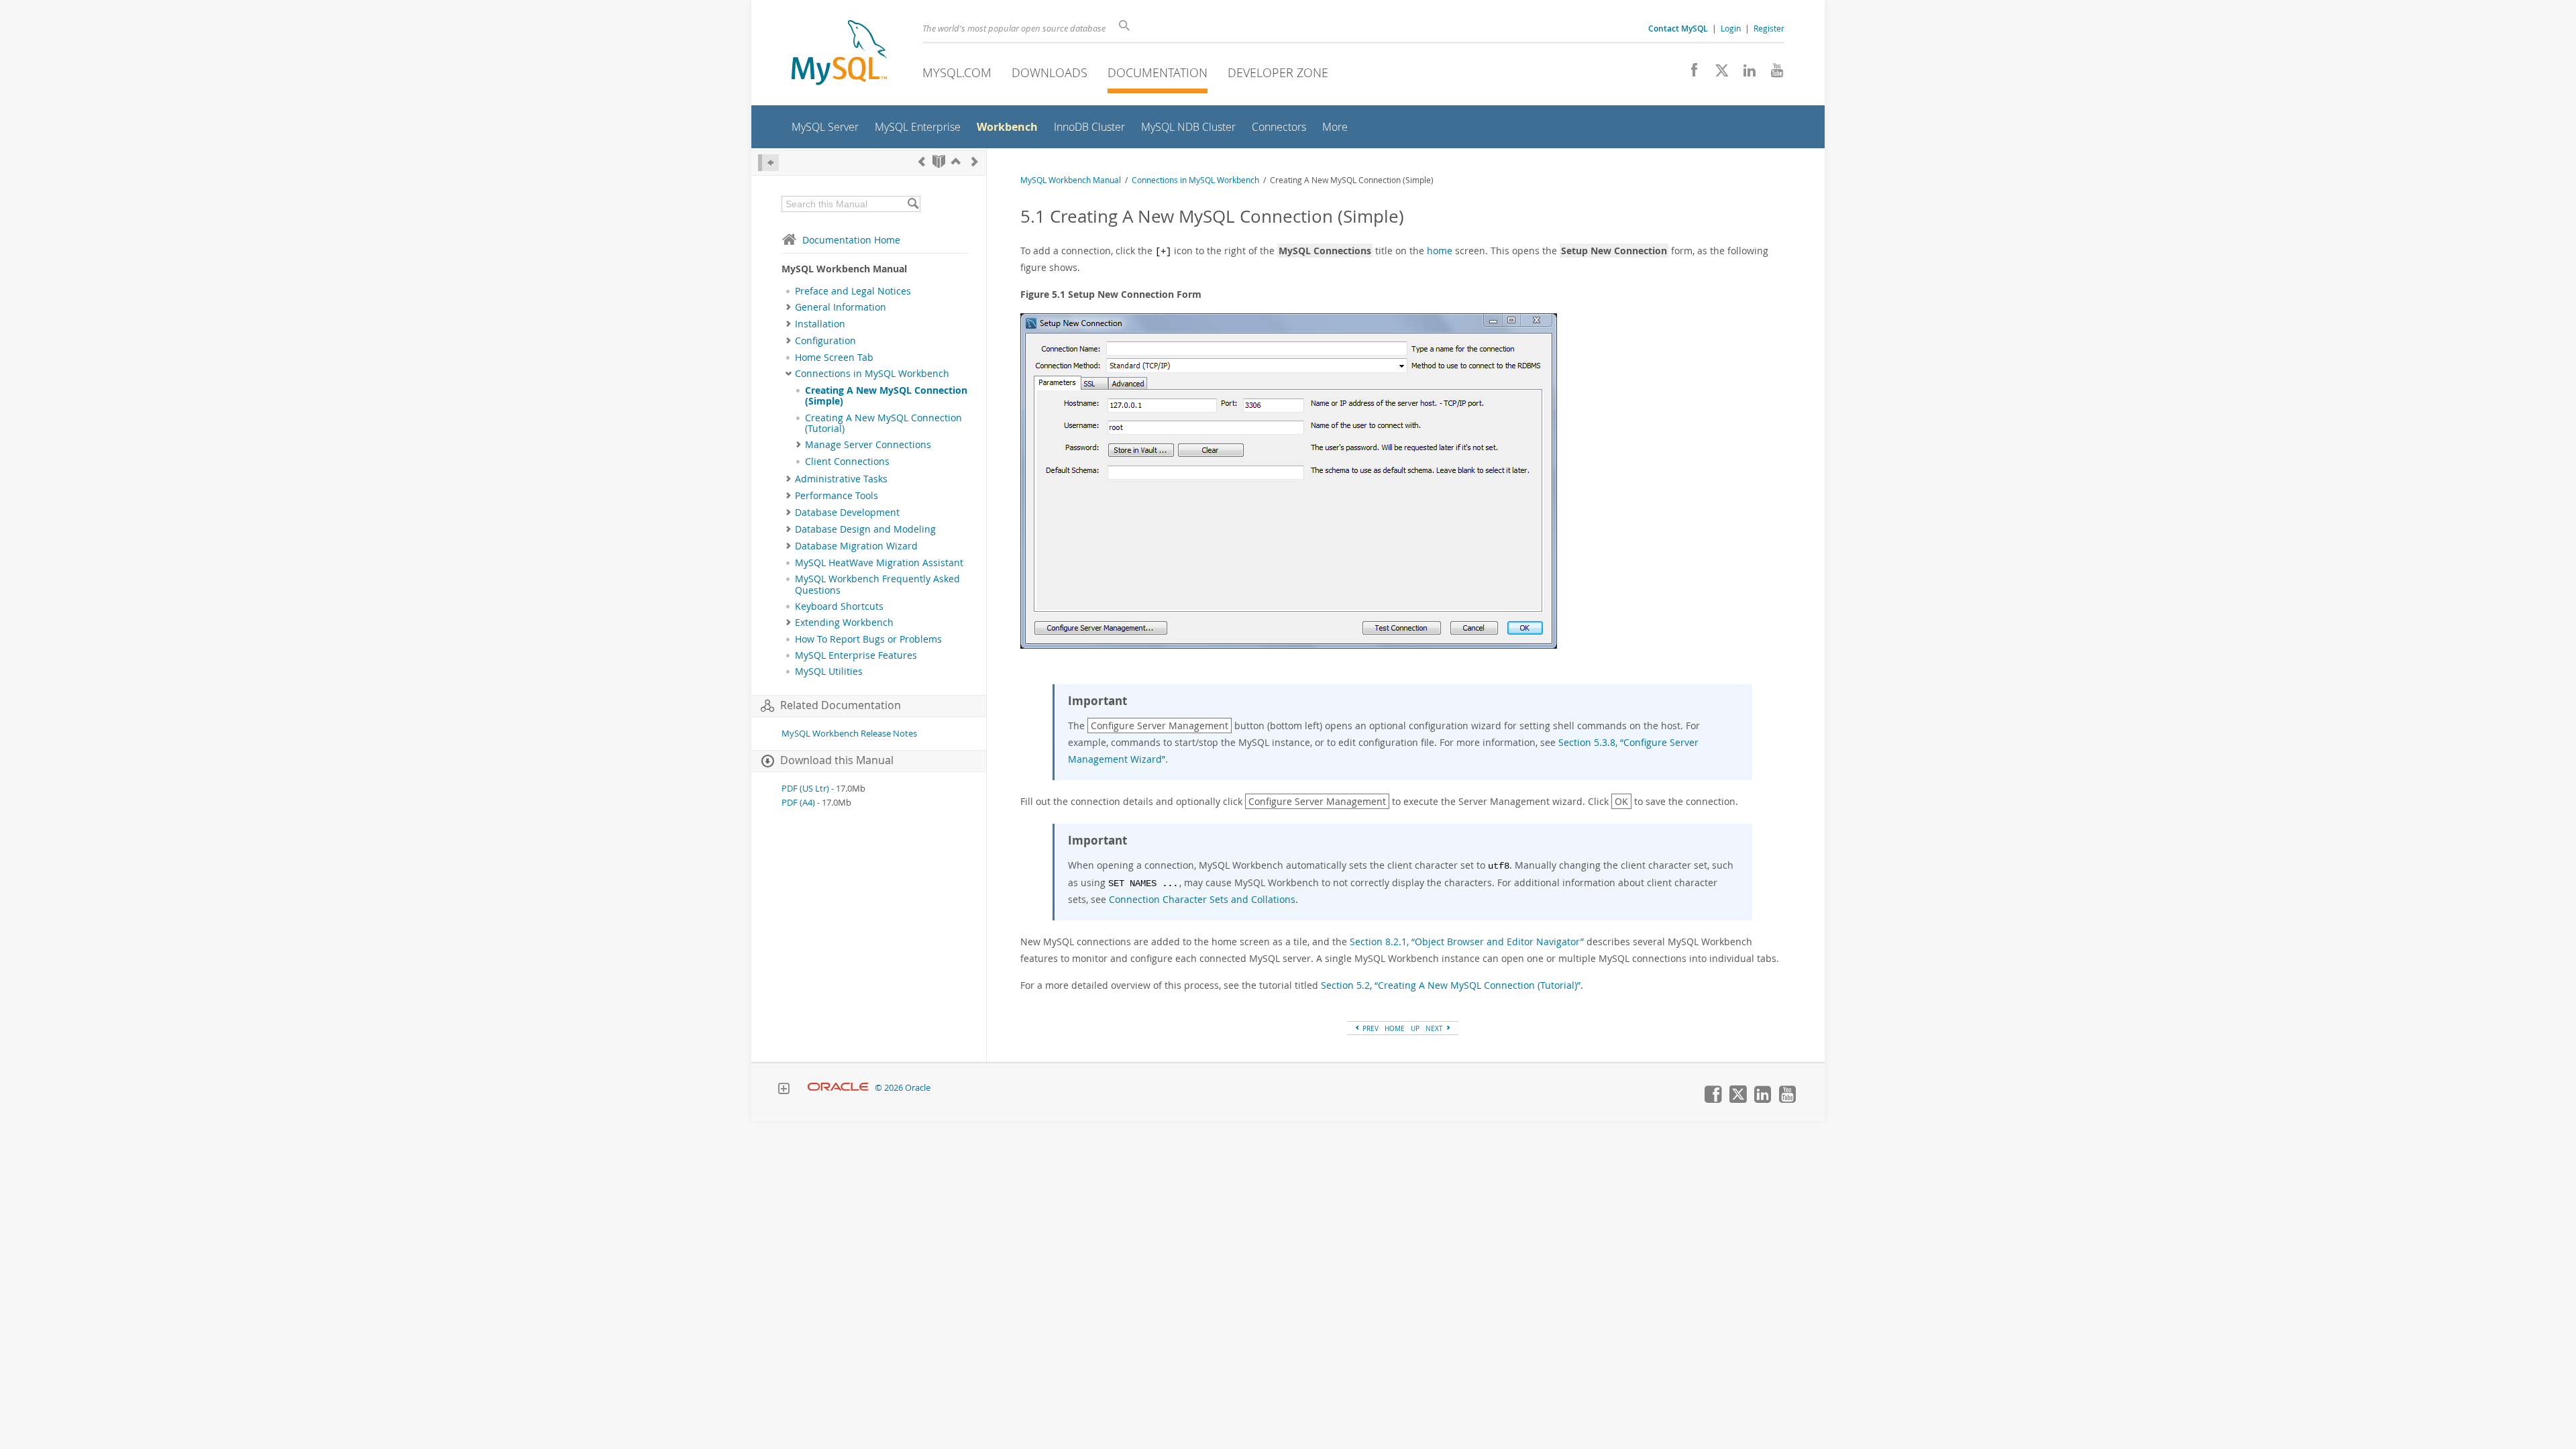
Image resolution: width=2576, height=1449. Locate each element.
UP (1415, 1028)
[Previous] (922, 161)
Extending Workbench (844, 623)
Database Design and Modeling (865, 529)
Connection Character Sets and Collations (1202, 899)
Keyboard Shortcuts (839, 606)
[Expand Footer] (784, 1090)
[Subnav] (789, 307)
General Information (841, 307)
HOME (1395, 1028)
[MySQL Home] (839, 54)
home (1440, 251)
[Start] (939, 161)
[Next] (975, 161)
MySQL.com (957, 72)
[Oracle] (838, 1088)
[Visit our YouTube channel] (1772, 74)
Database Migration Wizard (856, 546)
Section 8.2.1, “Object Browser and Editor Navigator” (1467, 942)
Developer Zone (1278, 72)
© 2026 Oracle (903, 1088)
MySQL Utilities (829, 672)
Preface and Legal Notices (853, 291)
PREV (1370, 1028)
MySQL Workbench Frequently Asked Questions (877, 584)
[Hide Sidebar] (768, 163)
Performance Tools (837, 496)
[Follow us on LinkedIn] (1745, 74)
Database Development (847, 513)
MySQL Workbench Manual (1071, 180)
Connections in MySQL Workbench (872, 374)
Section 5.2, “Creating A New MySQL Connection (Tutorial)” (1451, 985)
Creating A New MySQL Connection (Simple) (886, 396)
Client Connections (847, 462)
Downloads (1050, 72)
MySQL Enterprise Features (856, 655)
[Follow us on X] (1717, 74)
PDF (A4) (798, 803)
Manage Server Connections (868, 445)
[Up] (956, 161)
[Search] (913, 204)
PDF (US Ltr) (805, 789)
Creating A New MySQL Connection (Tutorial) (883, 423)
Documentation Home (851, 240)
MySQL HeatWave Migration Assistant (879, 563)
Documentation (1158, 72)
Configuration (825, 341)
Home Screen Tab (834, 358)
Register (1769, 28)
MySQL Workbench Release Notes (849, 734)
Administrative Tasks (841, 479)
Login (1731, 28)
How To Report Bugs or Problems (868, 639)
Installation (820, 324)
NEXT (1435, 1028)
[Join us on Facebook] (1689, 74)
